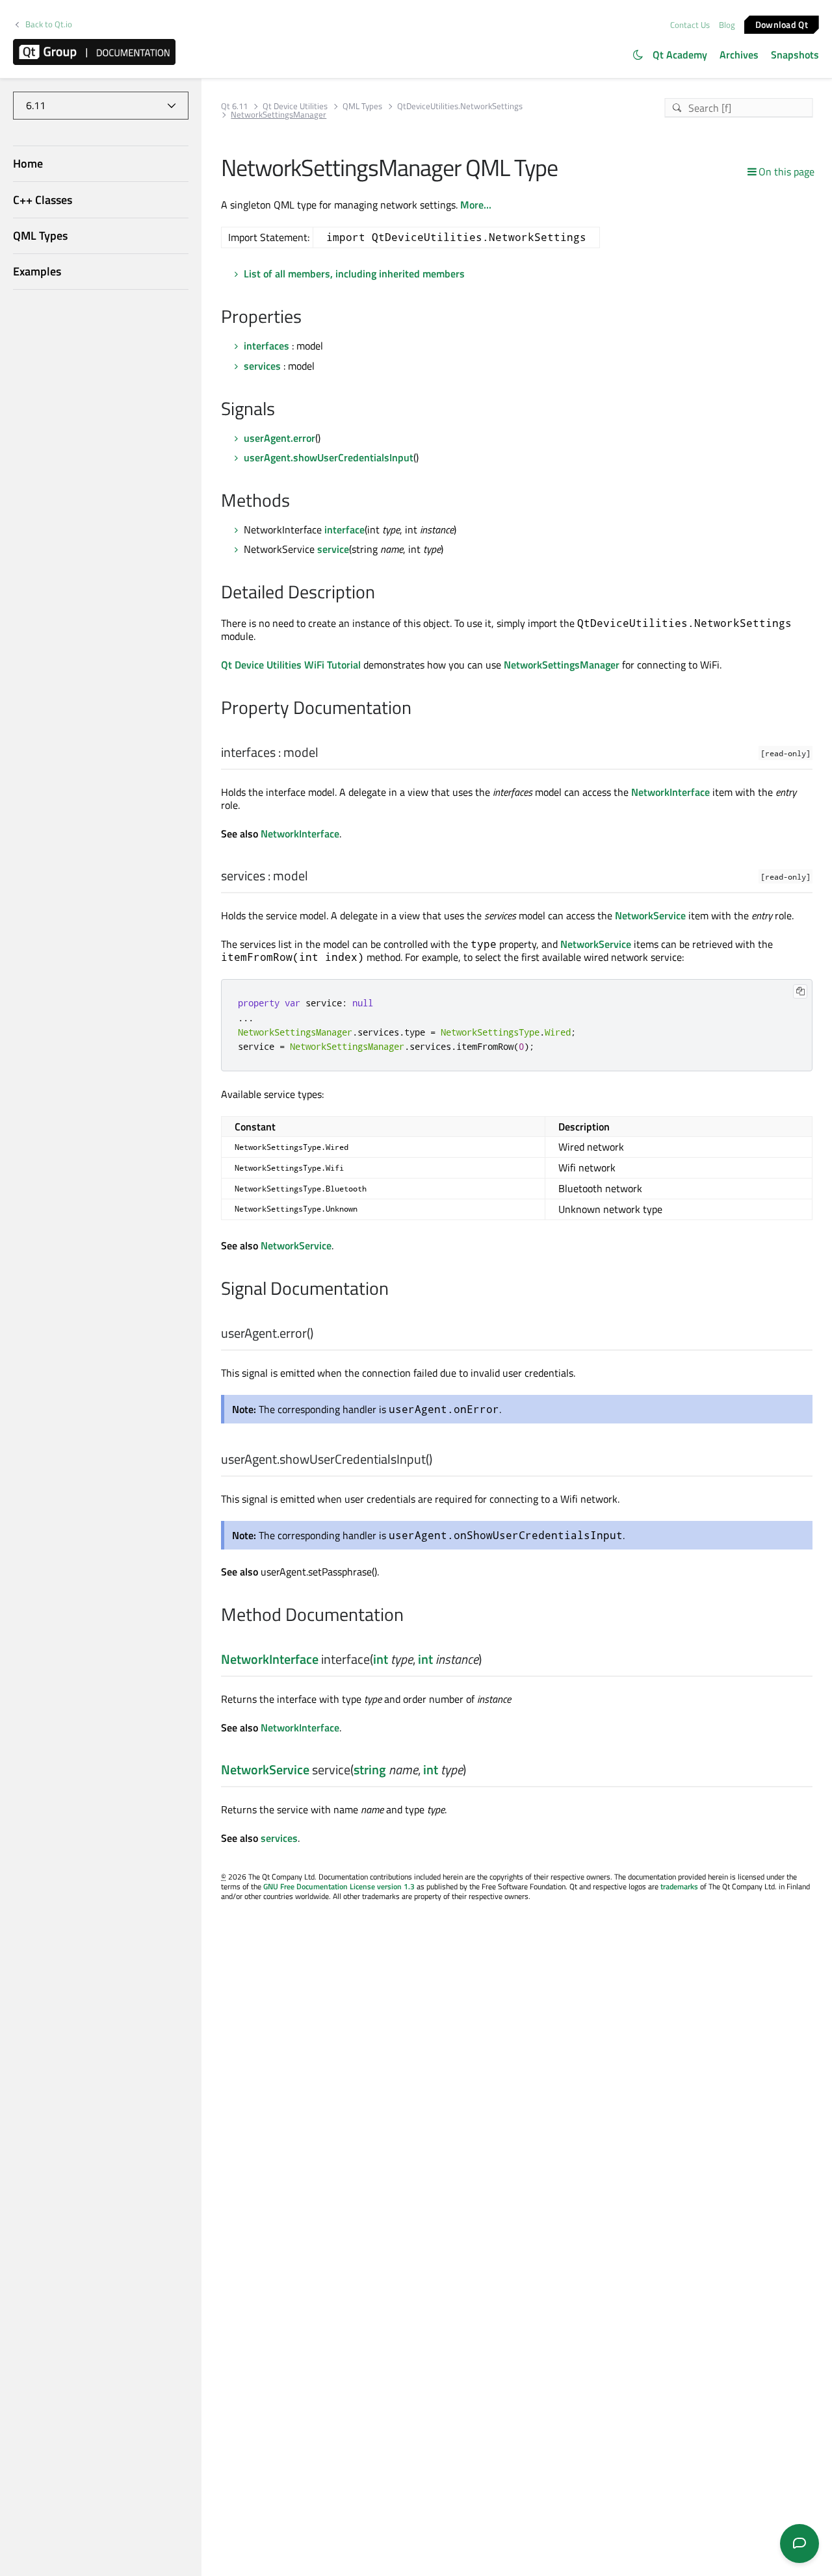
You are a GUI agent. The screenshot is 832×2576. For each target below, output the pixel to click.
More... (476, 205)
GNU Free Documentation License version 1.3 (339, 1886)
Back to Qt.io (49, 24)
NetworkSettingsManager (562, 665)
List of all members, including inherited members (354, 274)
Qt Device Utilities (295, 106)
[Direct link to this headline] (308, 318)
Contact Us (690, 25)
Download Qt (782, 24)
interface (344, 529)
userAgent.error (279, 438)
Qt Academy (680, 55)
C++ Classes (43, 200)
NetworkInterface (670, 792)
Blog (727, 25)
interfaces (266, 346)
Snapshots (795, 55)
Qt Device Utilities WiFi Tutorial (291, 665)
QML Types (40, 236)
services (262, 366)
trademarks (679, 1886)
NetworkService (650, 915)
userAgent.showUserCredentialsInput (329, 457)
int (381, 1659)
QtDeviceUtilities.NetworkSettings (460, 106)
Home (28, 164)
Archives (739, 55)
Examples (37, 271)
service (333, 549)
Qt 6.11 (234, 106)
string (370, 1769)
